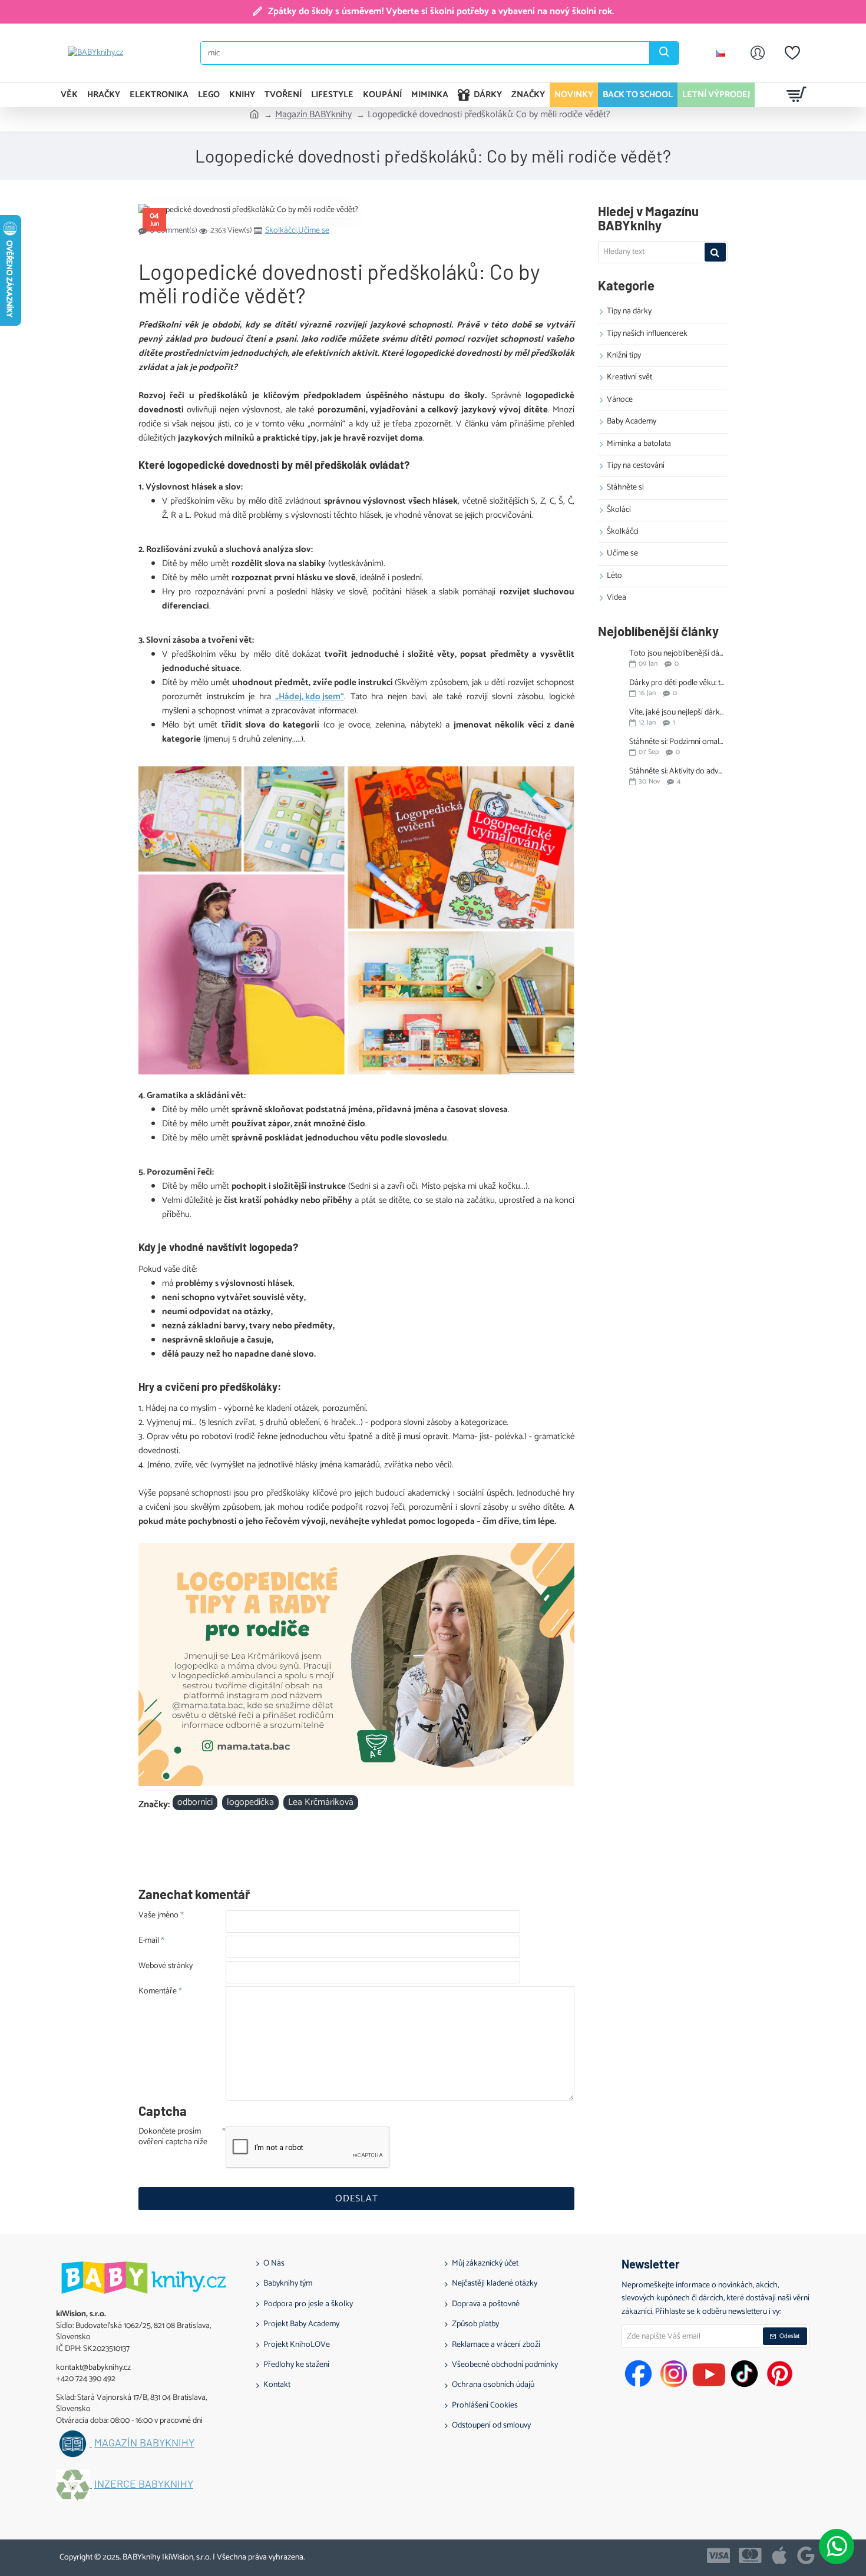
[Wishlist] (792, 53)
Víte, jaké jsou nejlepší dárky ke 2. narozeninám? (677, 712)
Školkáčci (281, 231)
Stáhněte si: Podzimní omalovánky (677, 742)
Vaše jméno (158, 1916)
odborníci (195, 1803)
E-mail (149, 1942)
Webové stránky (166, 1967)
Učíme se (314, 231)
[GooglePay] (806, 2555)
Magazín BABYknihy (313, 115)
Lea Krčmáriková (321, 1803)
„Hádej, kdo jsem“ (310, 697)
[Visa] (718, 2555)
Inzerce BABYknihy (144, 2484)
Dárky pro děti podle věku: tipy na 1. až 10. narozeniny (677, 683)
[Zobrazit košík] (797, 95)
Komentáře (158, 1992)
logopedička (250, 1803)
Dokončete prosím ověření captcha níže (173, 2138)
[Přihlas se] (758, 53)
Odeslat (357, 2199)
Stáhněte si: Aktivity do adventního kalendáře (677, 771)
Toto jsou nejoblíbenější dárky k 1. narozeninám (677, 654)
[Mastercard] (750, 2555)
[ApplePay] (779, 2555)
